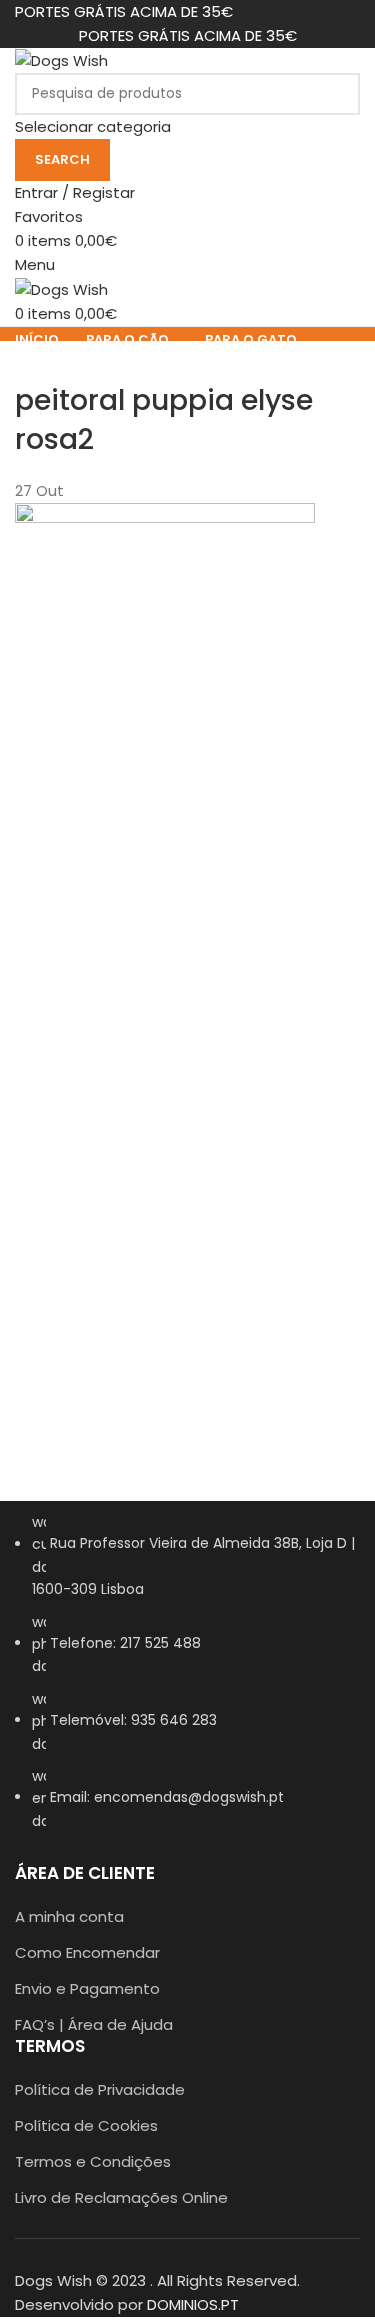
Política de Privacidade (100, 2089)
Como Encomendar (87, 1952)
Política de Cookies (86, 2125)
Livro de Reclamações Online (121, 2197)
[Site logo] (61, 59)
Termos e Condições (93, 2161)
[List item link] (187, 1681)
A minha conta (69, 1916)
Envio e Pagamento (87, 1988)
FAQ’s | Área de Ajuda (94, 2024)
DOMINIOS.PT (193, 2304)
